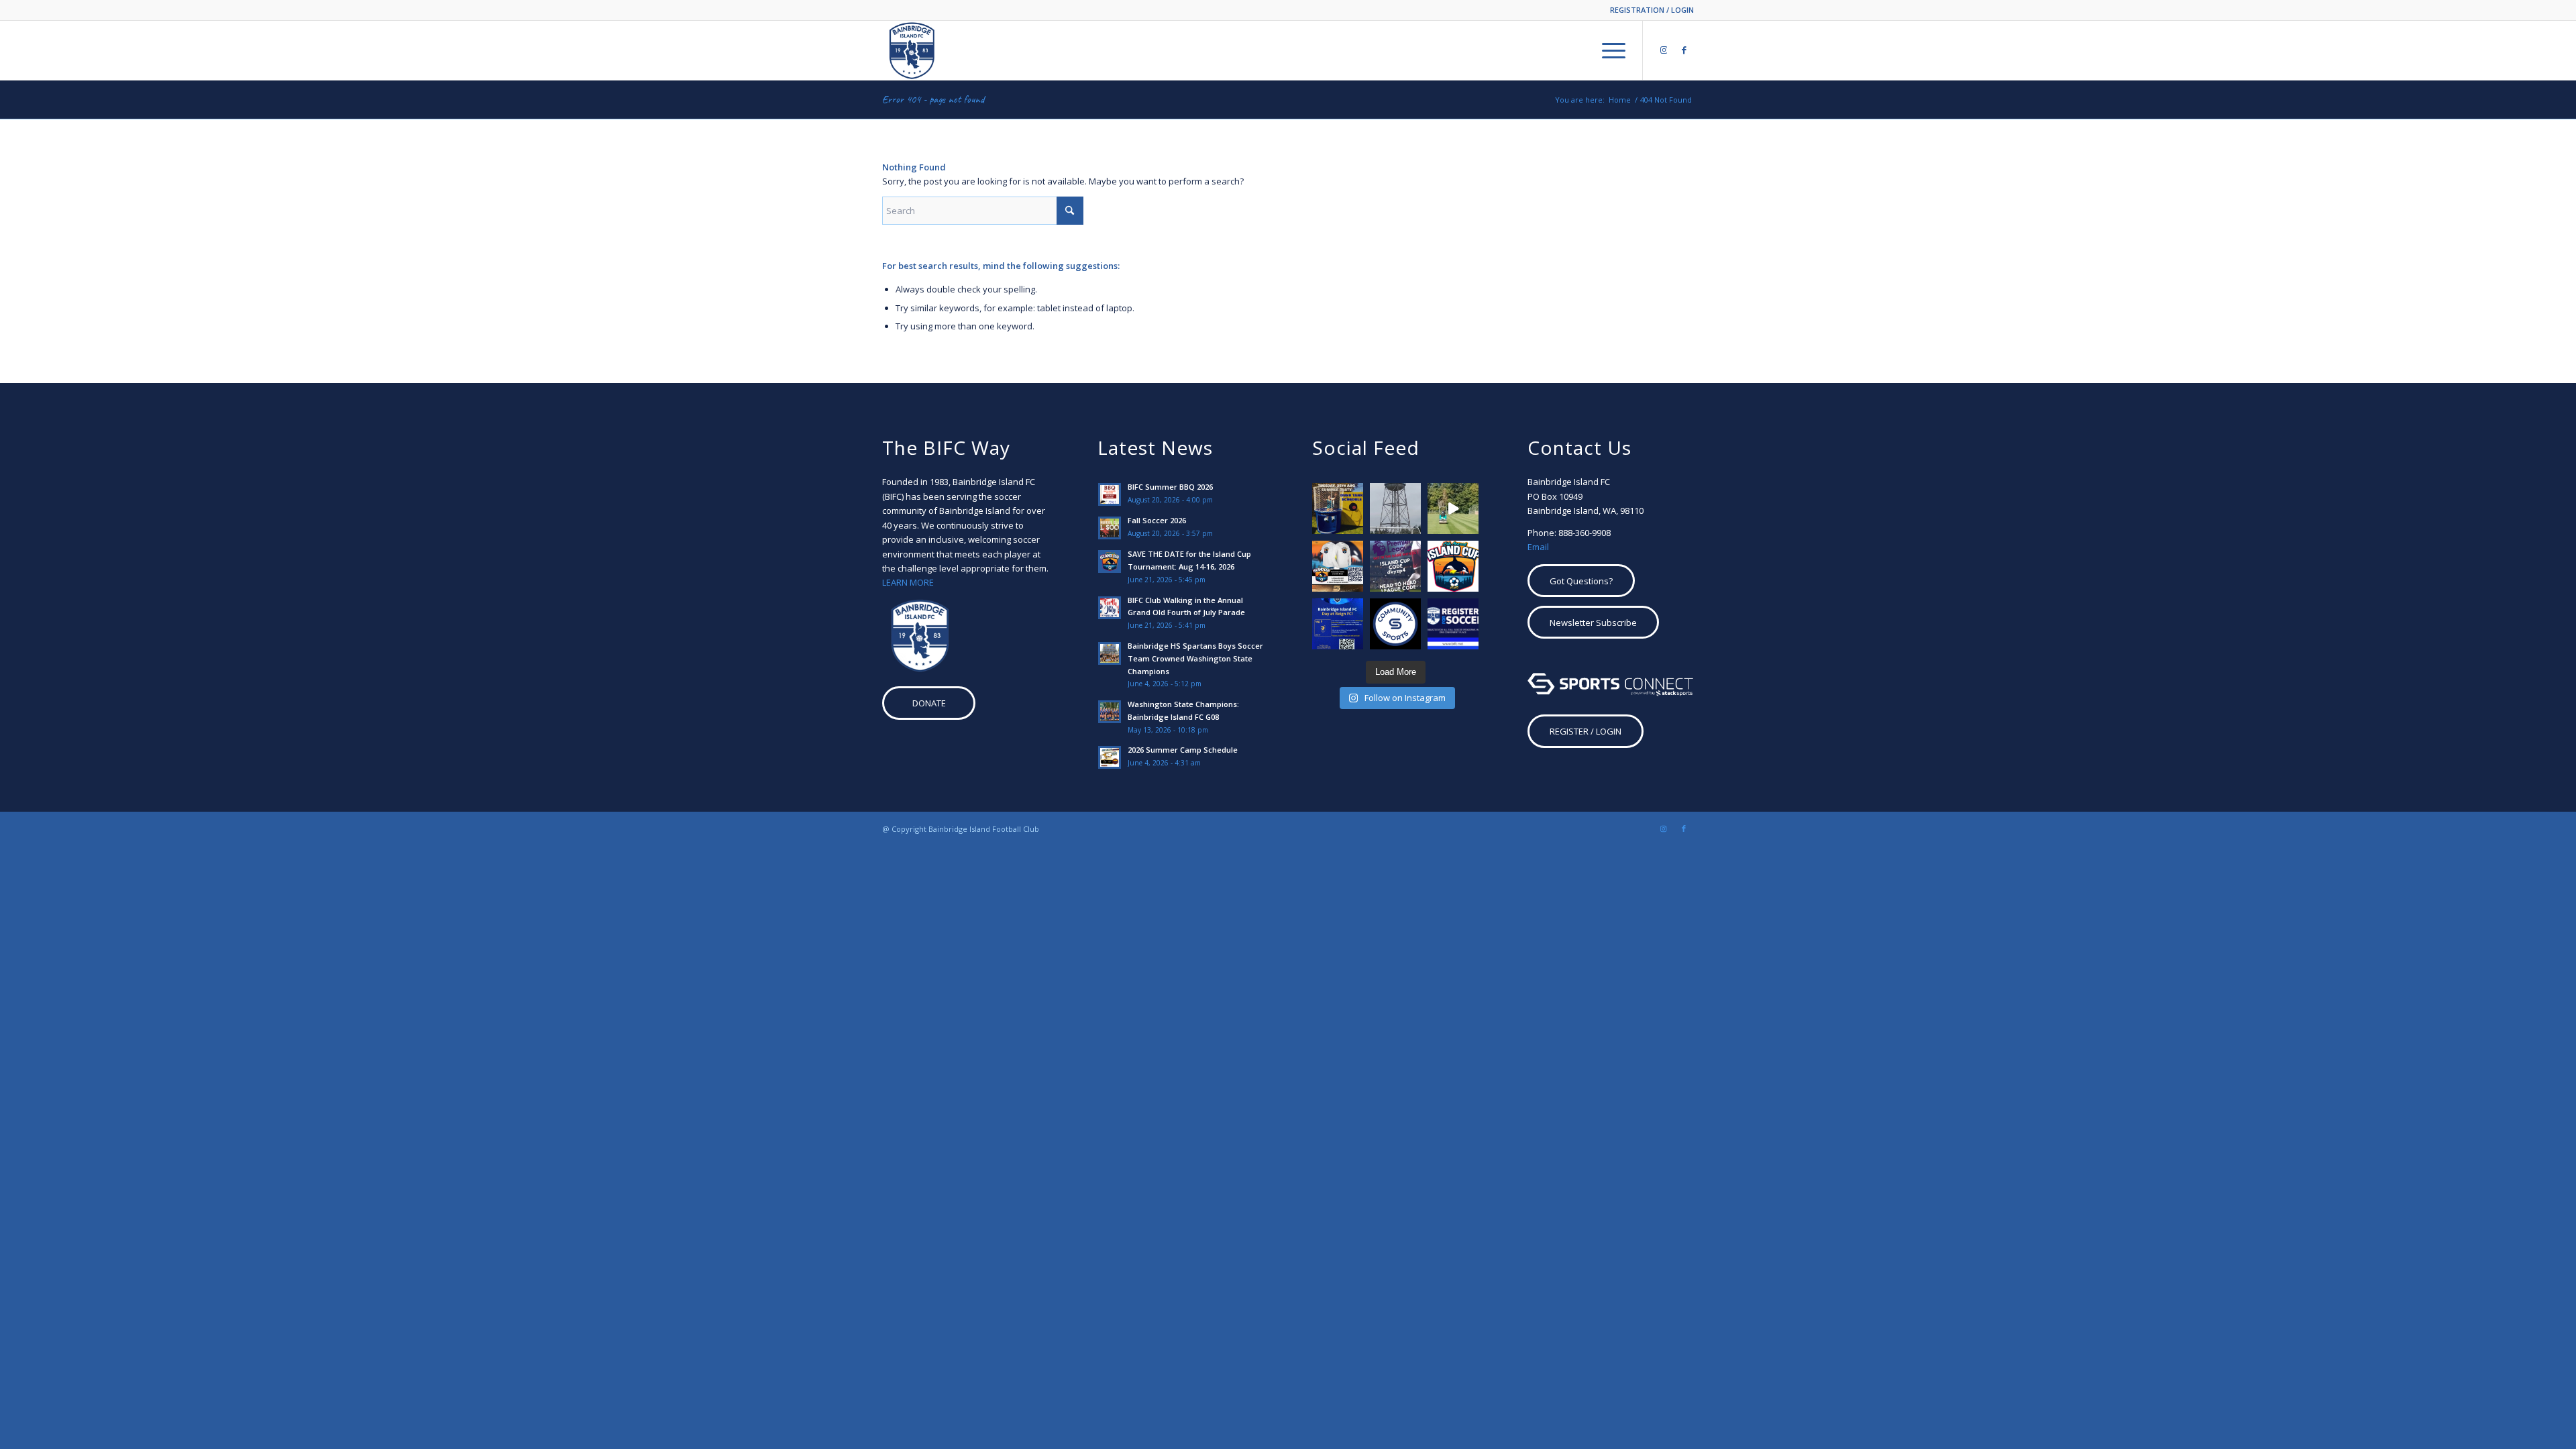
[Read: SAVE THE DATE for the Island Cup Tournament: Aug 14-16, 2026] (1110, 561)
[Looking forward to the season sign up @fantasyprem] (1395, 566)
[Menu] (1609, 50)
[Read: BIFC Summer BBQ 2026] (1110, 494)
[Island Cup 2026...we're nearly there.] (1338, 566)
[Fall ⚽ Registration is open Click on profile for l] (1453, 624)
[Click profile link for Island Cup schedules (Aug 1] (1453, 566)
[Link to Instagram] (1664, 50)
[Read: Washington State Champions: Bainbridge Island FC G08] (1110, 712)
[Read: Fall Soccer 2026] (1110, 528)
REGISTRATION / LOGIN (1652, 10)
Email (1538, 547)
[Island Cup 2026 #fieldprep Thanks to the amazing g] (1453, 508)
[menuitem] (1649, 10)
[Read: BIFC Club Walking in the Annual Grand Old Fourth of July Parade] (1110, 608)
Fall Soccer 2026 (1157, 520)
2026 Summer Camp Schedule (1183, 750)
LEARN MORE (908, 582)
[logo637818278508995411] (912, 50)
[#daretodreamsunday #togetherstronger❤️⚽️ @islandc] (1395, 508)
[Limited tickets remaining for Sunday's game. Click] (1338, 624)
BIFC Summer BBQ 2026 (1170, 487)
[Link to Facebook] (1684, 50)
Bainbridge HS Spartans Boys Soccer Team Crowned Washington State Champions (1195, 658)
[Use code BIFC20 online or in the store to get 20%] (1395, 624)
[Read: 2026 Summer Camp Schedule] (1110, 757)
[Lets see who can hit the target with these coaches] (1338, 508)
